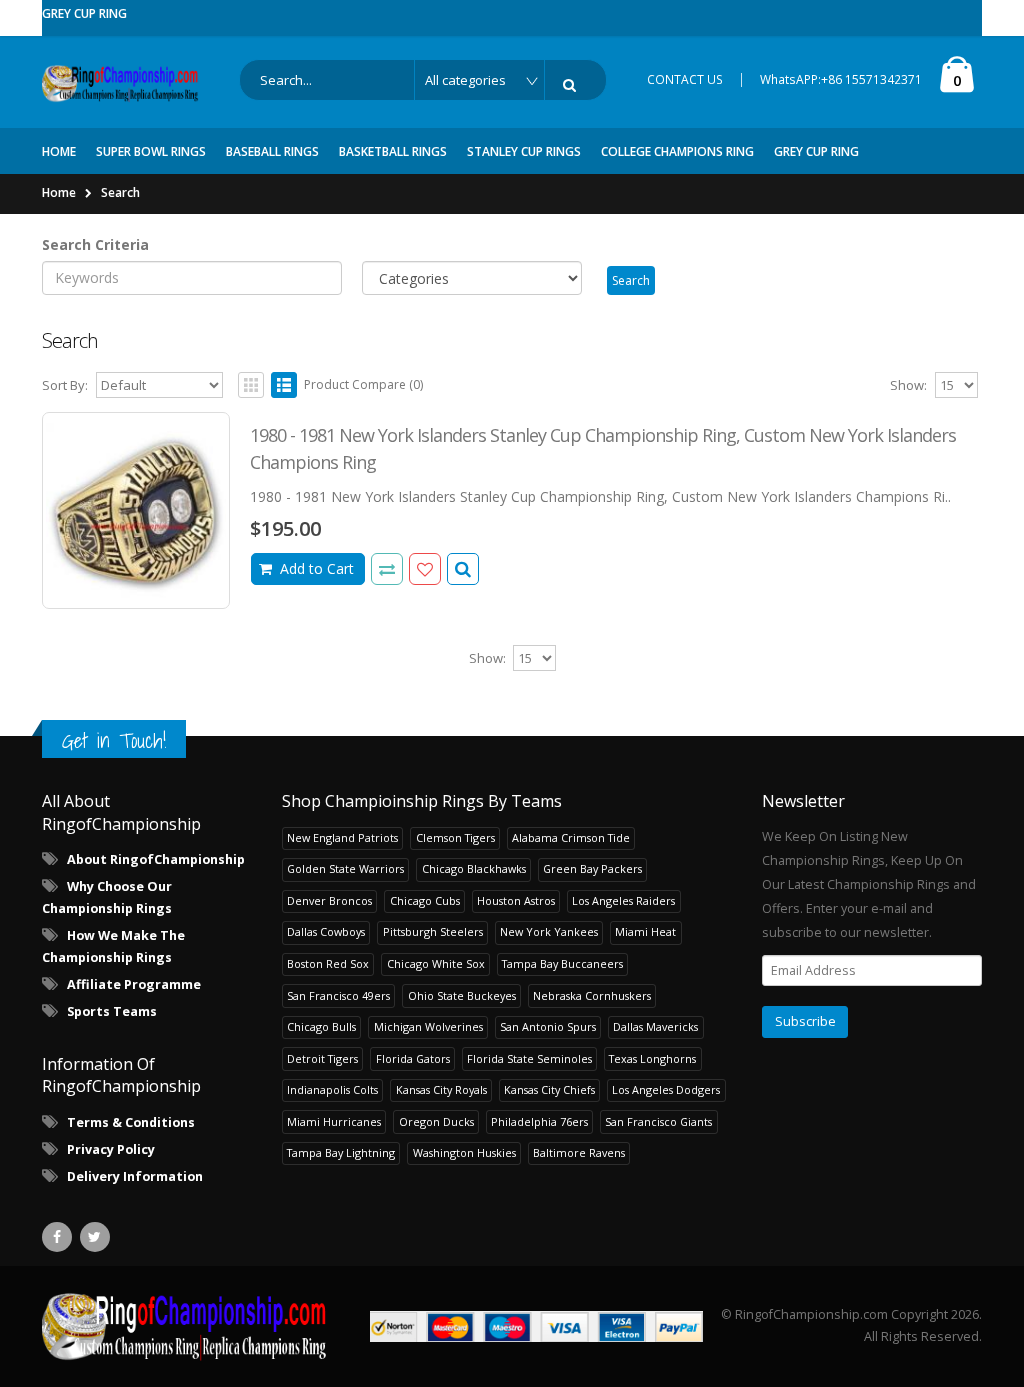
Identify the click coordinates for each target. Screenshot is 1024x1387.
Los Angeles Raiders (623, 900)
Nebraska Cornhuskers (592, 995)
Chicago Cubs (425, 900)
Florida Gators (413, 1058)
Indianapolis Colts (332, 1089)
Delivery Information (135, 1176)
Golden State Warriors (345, 868)
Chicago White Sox (436, 963)
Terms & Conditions (131, 1122)
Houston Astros (516, 900)
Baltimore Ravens (579, 1152)
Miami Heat (645, 931)
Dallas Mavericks (655, 1026)
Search (120, 192)
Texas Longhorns (652, 1058)
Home (59, 192)
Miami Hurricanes (334, 1121)
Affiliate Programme (134, 984)
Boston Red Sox (328, 963)
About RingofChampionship (156, 859)
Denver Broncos (329, 900)
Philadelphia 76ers (539, 1121)
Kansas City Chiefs (549, 1089)
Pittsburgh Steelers (433, 931)
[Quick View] (463, 569)
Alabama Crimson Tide (571, 837)
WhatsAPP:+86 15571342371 (841, 79)
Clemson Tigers (455, 837)
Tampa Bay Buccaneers (562, 963)
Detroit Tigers (322, 1058)
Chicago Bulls (321, 1026)
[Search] (573, 85)
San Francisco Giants (658, 1121)
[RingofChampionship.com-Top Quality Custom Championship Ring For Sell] (185, 1326)
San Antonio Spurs (548, 1026)
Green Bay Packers (592, 868)
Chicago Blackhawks (474, 868)
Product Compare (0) (363, 384)
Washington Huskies (464, 1152)
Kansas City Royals (441, 1089)
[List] (284, 385)
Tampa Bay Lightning (341, 1152)
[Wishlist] (425, 569)
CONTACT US (685, 79)
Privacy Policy (111, 1149)
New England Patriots (342, 837)
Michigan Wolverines (428, 1026)
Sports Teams (112, 1011)
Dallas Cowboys (326, 931)
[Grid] (251, 385)
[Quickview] (387, 569)
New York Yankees (549, 931)
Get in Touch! (114, 740)
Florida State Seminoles (529, 1058)
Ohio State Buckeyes (462, 995)
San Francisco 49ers (338, 995)
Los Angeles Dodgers (666, 1089)
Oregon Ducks (436, 1121)
